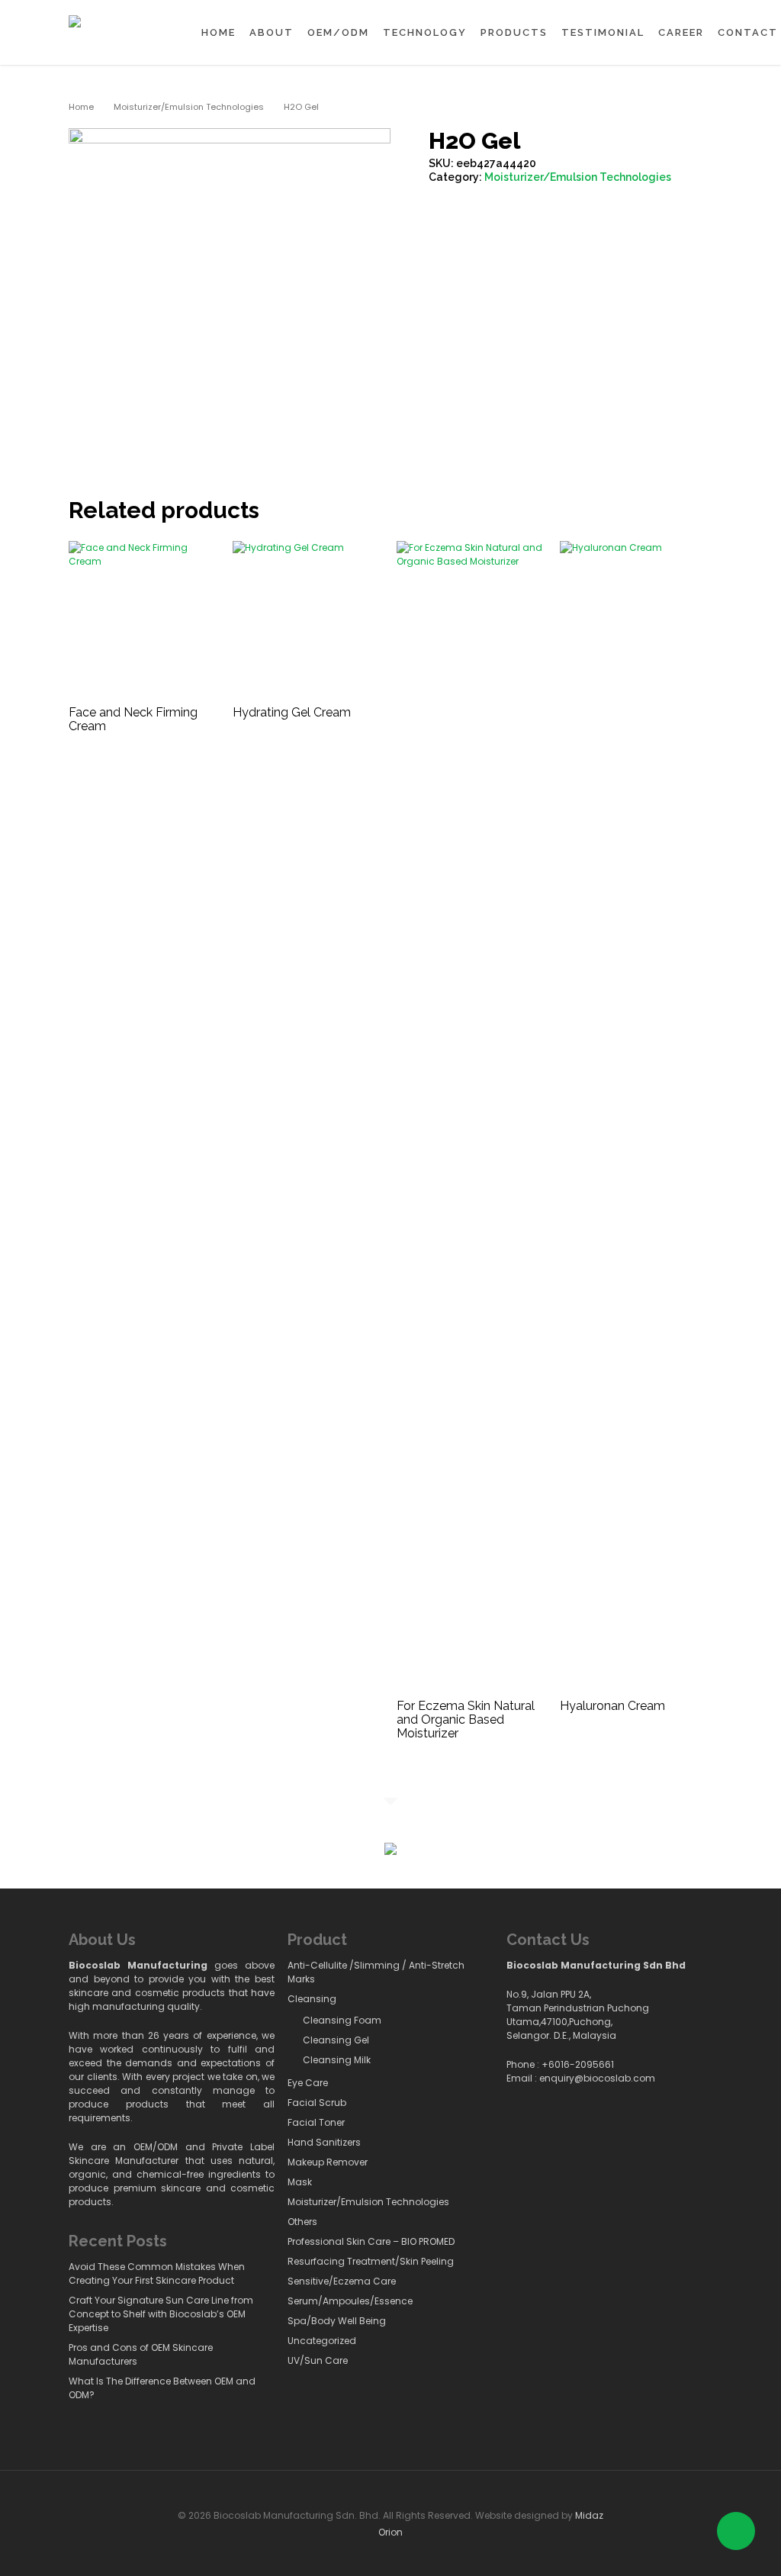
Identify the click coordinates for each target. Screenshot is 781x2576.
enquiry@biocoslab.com (597, 2078)
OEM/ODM (338, 32)
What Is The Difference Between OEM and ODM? (162, 2388)
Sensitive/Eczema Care (342, 2281)
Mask (300, 2182)
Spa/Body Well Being (337, 2321)
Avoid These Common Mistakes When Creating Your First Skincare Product (157, 2273)
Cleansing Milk (337, 2060)
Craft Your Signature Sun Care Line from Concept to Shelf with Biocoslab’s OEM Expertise (161, 2314)
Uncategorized (322, 2341)
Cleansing (312, 1999)
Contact (748, 32)
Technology (425, 32)
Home (219, 32)
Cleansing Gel (336, 2040)
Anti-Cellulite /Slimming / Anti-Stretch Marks (376, 1972)
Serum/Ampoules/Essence (350, 2301)
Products (514, 32)
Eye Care (308, 2083)
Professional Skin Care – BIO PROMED (371, 2241)
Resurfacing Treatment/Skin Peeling (371, 2261)
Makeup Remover (328, 2162)
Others (302, 2222)
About (272, 32)
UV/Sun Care (318, 2360)
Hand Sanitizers (324, 2142)
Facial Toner (316, 2122)
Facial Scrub (317, 2103)
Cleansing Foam (342, 2020)
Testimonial (603, 32)
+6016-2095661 (578, 2064)
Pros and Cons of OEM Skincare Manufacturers (141, 2354)
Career (681, 32)
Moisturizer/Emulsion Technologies (189, 107)
